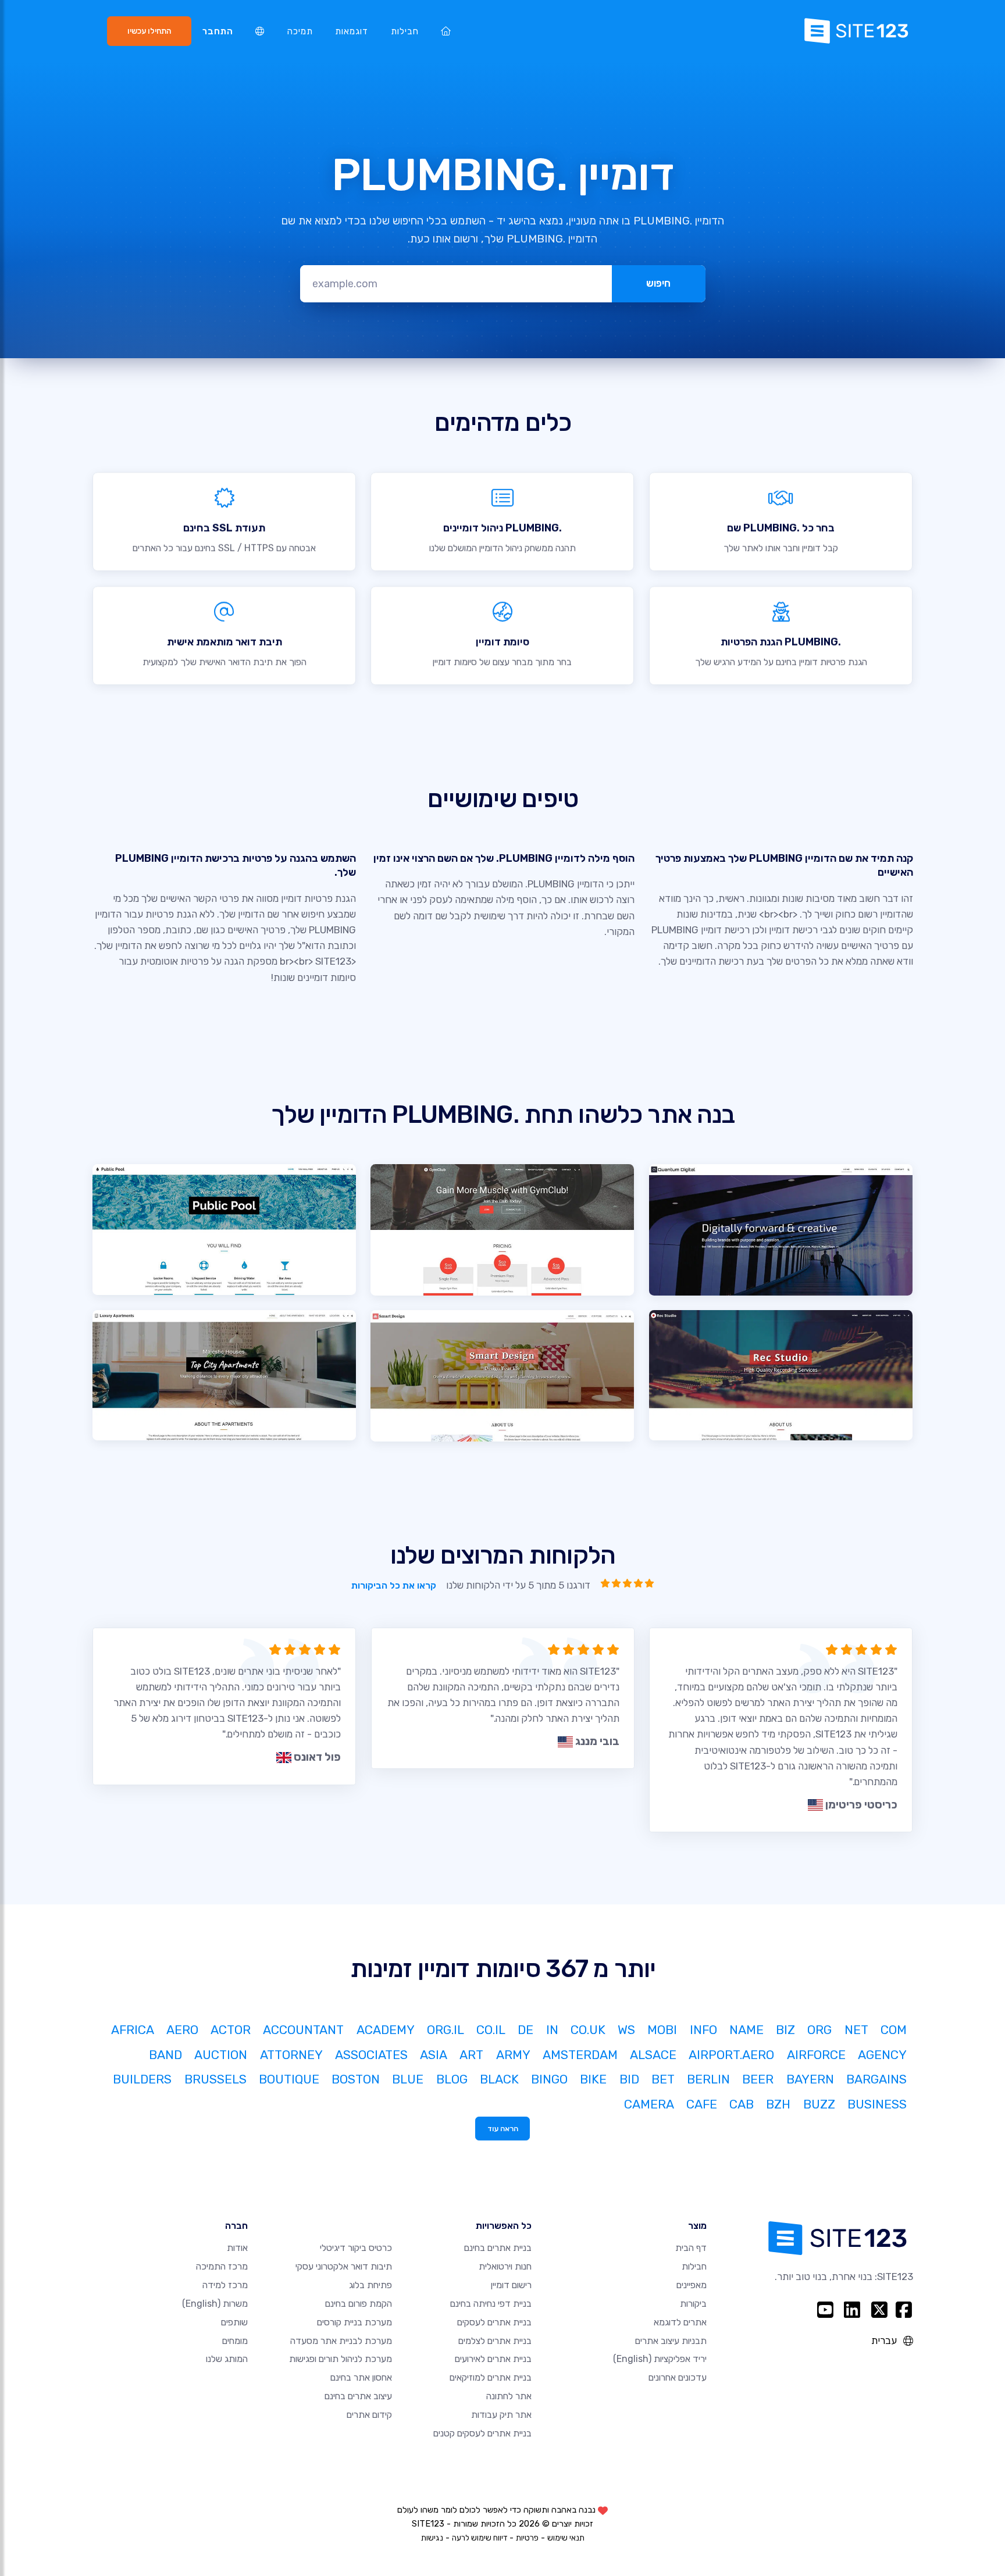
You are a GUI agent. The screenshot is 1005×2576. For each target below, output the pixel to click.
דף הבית (691, 2248)
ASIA (434, 2055)
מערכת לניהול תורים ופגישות (341, 2359)
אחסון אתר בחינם (361, 2377)
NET (856, 2030)
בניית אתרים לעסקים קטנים (482, 2433)
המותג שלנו (227, 2359)
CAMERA (649, 2104)
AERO (182, 2030)
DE (525, 2030)
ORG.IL (446, 2030)
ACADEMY (386, 2030)
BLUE (408, 2079)
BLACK (499, 2079)
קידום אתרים (369, 2415)
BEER (758, 2079)
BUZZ (819, 2104)
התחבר (218, 31)
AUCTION (221, 2055)
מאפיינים (692, 2285)
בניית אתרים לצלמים (495, 2341)
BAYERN (810, 2079)
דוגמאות (352, 31)
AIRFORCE (816, 2055)
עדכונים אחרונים (678, 2377)
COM (894, 2030)
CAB (742, 2104)
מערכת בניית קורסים (354, 2322)
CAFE (702, 2104)
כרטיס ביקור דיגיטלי (356, 2248)
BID (629, 2079)
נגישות (432, 2538)
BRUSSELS (215, 2079)
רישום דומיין (511, 2285)
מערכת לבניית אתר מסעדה (341, 2341)
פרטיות (527, 2538)
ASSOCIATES (371, 2055)
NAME (746, 2030)
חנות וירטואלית (505, 2266)
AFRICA (133, 2030)
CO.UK (588, 2030)
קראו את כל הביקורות (393, 1585)
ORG (819, 2030)
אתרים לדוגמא (680, 2322)
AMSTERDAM (580, 2055)
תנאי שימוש (566, 2538)
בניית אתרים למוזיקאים (491, 2377)
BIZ (785, 2030)
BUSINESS (877, 2104)
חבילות (405, 31)
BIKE (593, 2079)
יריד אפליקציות (660, 2359)
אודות (237, 2248)
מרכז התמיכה (222, 2266)
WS (626, 2030)
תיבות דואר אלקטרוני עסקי (344, 2266)
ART (471, 2055)
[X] (880, 2310)
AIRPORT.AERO (731, 2055)
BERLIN (708, 2079)
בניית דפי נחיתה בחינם (491, 2304)
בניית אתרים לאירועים (493, 2359)
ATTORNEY (291, 2055)
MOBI (662, 2030)
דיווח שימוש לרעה (480, 2538)
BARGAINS (876, 2079)
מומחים (235, 2341)
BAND (165, 2055)
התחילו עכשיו (149, 31)
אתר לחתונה (509, 2396)
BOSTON (356, 2079)
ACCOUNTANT (303, 2030)
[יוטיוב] (825, 2310)
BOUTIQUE (289, 2079)
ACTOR (231, 2030)
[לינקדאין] (852, 2310)
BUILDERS (142, 2079)
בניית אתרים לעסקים (494, 2322)
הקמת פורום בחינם (359, 2304)
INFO (703, 2030)
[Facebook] (904, 2310)
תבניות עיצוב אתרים (671, 2341)
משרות (215, 2304)
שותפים (234, 2322)
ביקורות (693, 2304)
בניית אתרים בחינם (498, 2248)
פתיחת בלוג (370, 2285)
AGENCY (882, 2055)
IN (552, 2030)
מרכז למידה (225, 2285)
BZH (778, 2104)
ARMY (513, 2055)
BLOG (452, 2079)
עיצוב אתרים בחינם (358, 2396)
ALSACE (653, 2055)
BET (663, 2079)
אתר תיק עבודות (501, 2415)
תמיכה (300, 31)
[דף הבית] (446, 31)
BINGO (549, 2079)
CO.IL (491, 2030)
